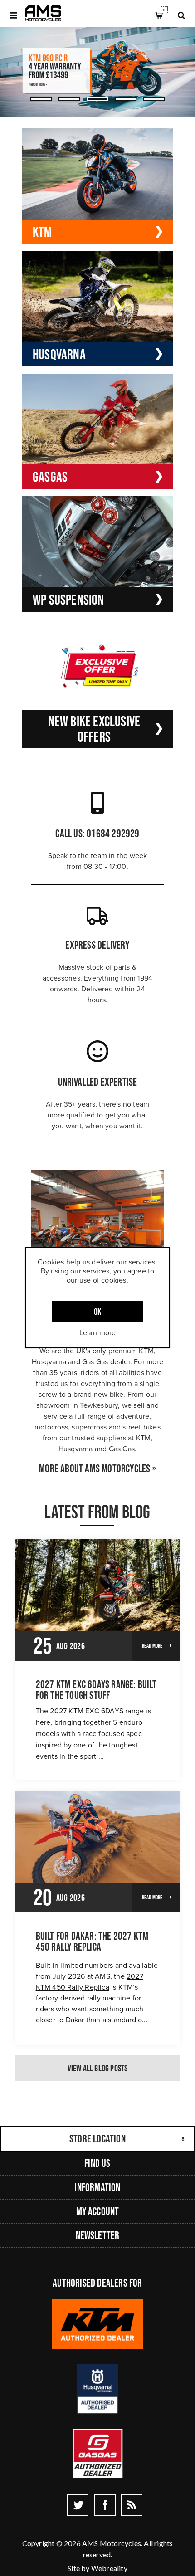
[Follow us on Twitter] (78, 2505)
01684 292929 (113, 833)
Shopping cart (164, 10)
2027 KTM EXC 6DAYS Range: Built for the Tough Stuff (96, 1690)
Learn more (98, 1332)
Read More (152, 1646)
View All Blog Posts (98, 2068)
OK (97, 1312)
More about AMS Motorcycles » (97, 1469)
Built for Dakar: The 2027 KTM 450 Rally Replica (92, 1942)
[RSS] (132, 2505)
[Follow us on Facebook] (105, 2505)
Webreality (109, 2568)
